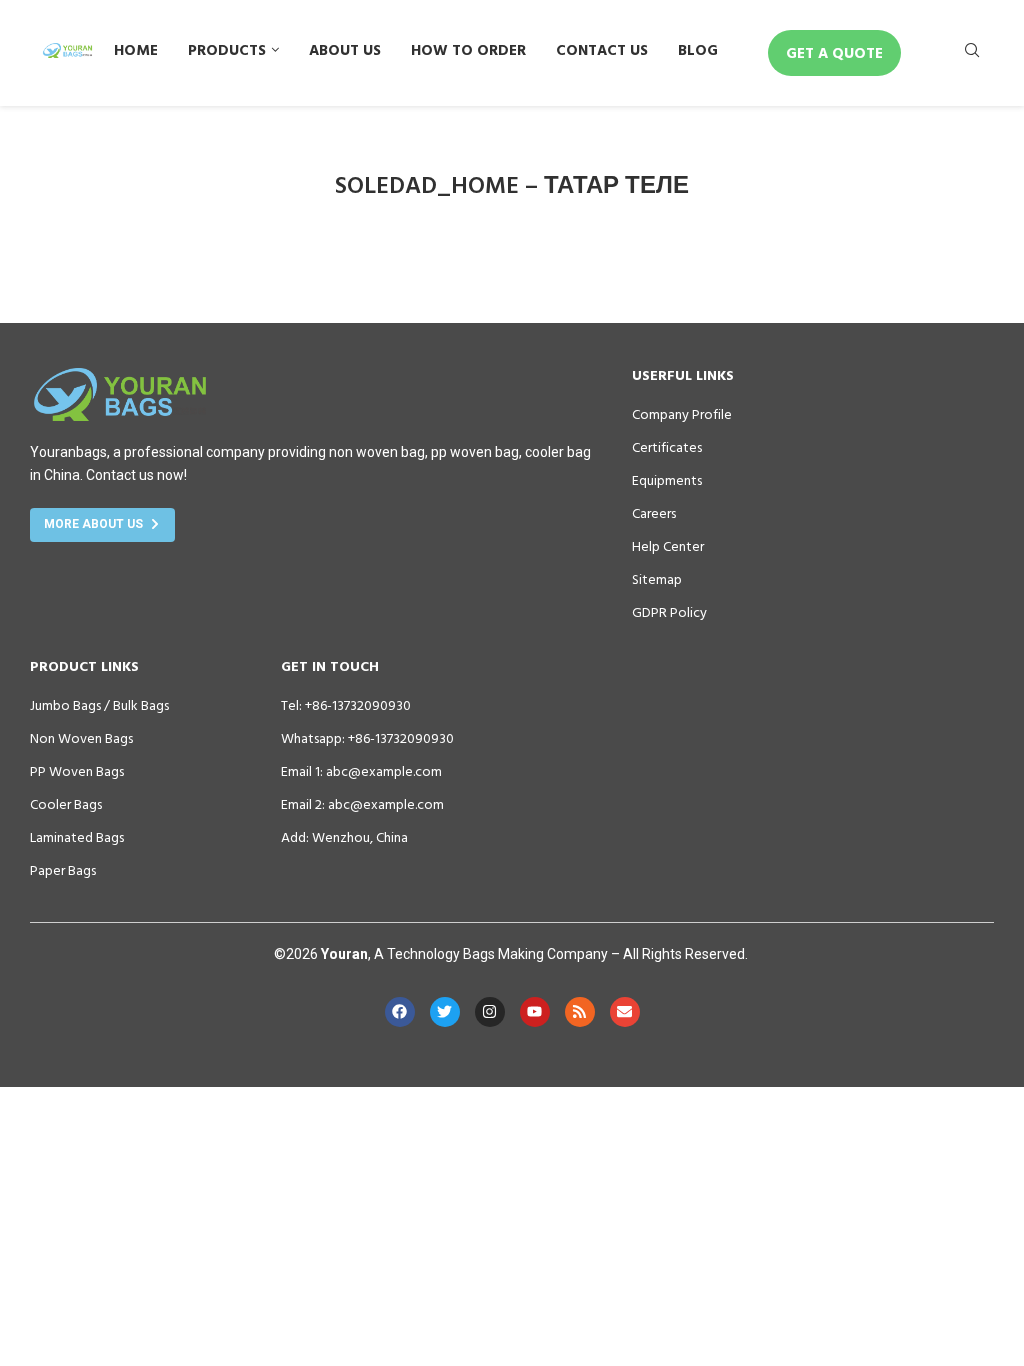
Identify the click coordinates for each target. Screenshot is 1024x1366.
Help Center (668, 546)
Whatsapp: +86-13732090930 (367, 738)
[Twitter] (445, 1012)
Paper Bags (63, 870)
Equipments (667, 480)
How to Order (468, 49)
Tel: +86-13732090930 (346, 705)
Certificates (667, 447)
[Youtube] (535, 1012)
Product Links (84, 666)
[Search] (972, 53)
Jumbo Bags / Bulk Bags (99, 705)
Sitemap (657, 579)
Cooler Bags (66, 804)
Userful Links (683, 375)
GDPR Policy (669, 612)
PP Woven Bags (77, 771)
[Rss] (580, 1012)
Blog (698, 49)
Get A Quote (834, 52)
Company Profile (682, 414)
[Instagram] (490, 1012)
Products (227, 49)
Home (136, 49)
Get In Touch (330, 666)
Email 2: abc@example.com (362, 804)
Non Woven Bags (81, 738)
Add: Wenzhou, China (344, 837)
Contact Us (602, 49)
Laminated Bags (77, 837)
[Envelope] (625, 1012)
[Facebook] (400, 1012)
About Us (345, 49)
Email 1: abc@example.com (361, 771)
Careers (654, 513)
